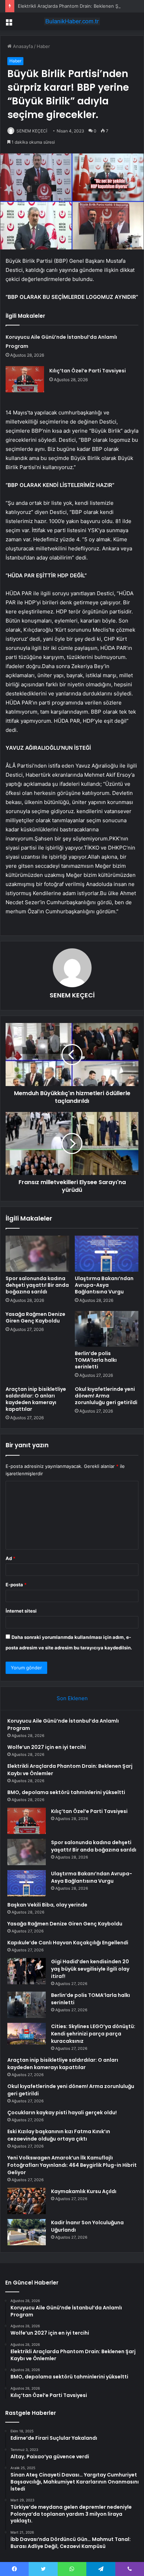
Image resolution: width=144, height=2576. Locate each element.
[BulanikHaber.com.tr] (72, 21)
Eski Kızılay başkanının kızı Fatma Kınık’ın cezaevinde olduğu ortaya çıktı (59, 2135)
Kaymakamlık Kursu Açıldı (84, 2191)
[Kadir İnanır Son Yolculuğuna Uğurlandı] (27, 2232)
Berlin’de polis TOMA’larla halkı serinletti (96, 1360)
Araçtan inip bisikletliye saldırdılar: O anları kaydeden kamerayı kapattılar (36, 1399)
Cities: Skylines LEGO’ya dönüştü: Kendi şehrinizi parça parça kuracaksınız (93, 2034)
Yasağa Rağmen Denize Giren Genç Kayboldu (35, 1317)
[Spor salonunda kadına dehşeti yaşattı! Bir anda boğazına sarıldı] (37, 1254)
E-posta (16, 1585)
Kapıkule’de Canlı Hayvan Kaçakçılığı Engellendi (68, 1943)
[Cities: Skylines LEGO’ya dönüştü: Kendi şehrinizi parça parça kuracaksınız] (27, 2034)
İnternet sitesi (21, 1611)
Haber (43, 46)
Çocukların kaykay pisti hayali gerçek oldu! (62, 2113)
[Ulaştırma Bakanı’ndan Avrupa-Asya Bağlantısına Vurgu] (107, 1254)
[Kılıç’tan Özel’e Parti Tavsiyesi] (25, 379)
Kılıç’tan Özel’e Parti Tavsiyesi (88, 371)
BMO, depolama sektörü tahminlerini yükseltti (66, 1792)
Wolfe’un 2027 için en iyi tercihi (47, 1747)
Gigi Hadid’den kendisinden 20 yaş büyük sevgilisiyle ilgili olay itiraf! (90, 1969)
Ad (10, 1558)
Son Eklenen (72, 1698)
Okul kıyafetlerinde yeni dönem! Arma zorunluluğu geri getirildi (106, 1396)
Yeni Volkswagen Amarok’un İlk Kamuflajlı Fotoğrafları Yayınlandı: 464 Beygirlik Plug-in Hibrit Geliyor (72, 2165)
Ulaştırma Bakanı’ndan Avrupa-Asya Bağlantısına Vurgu (104, 1285)
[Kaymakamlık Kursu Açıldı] (27, 2201)
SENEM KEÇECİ (32, 131)
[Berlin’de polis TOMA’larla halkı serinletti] (107, 1329)
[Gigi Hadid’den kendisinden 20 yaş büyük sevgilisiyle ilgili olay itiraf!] (27, 1971)
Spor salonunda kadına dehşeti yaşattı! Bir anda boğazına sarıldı (37, 1285)
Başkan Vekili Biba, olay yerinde (47, 1905)
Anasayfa (22, 46)
